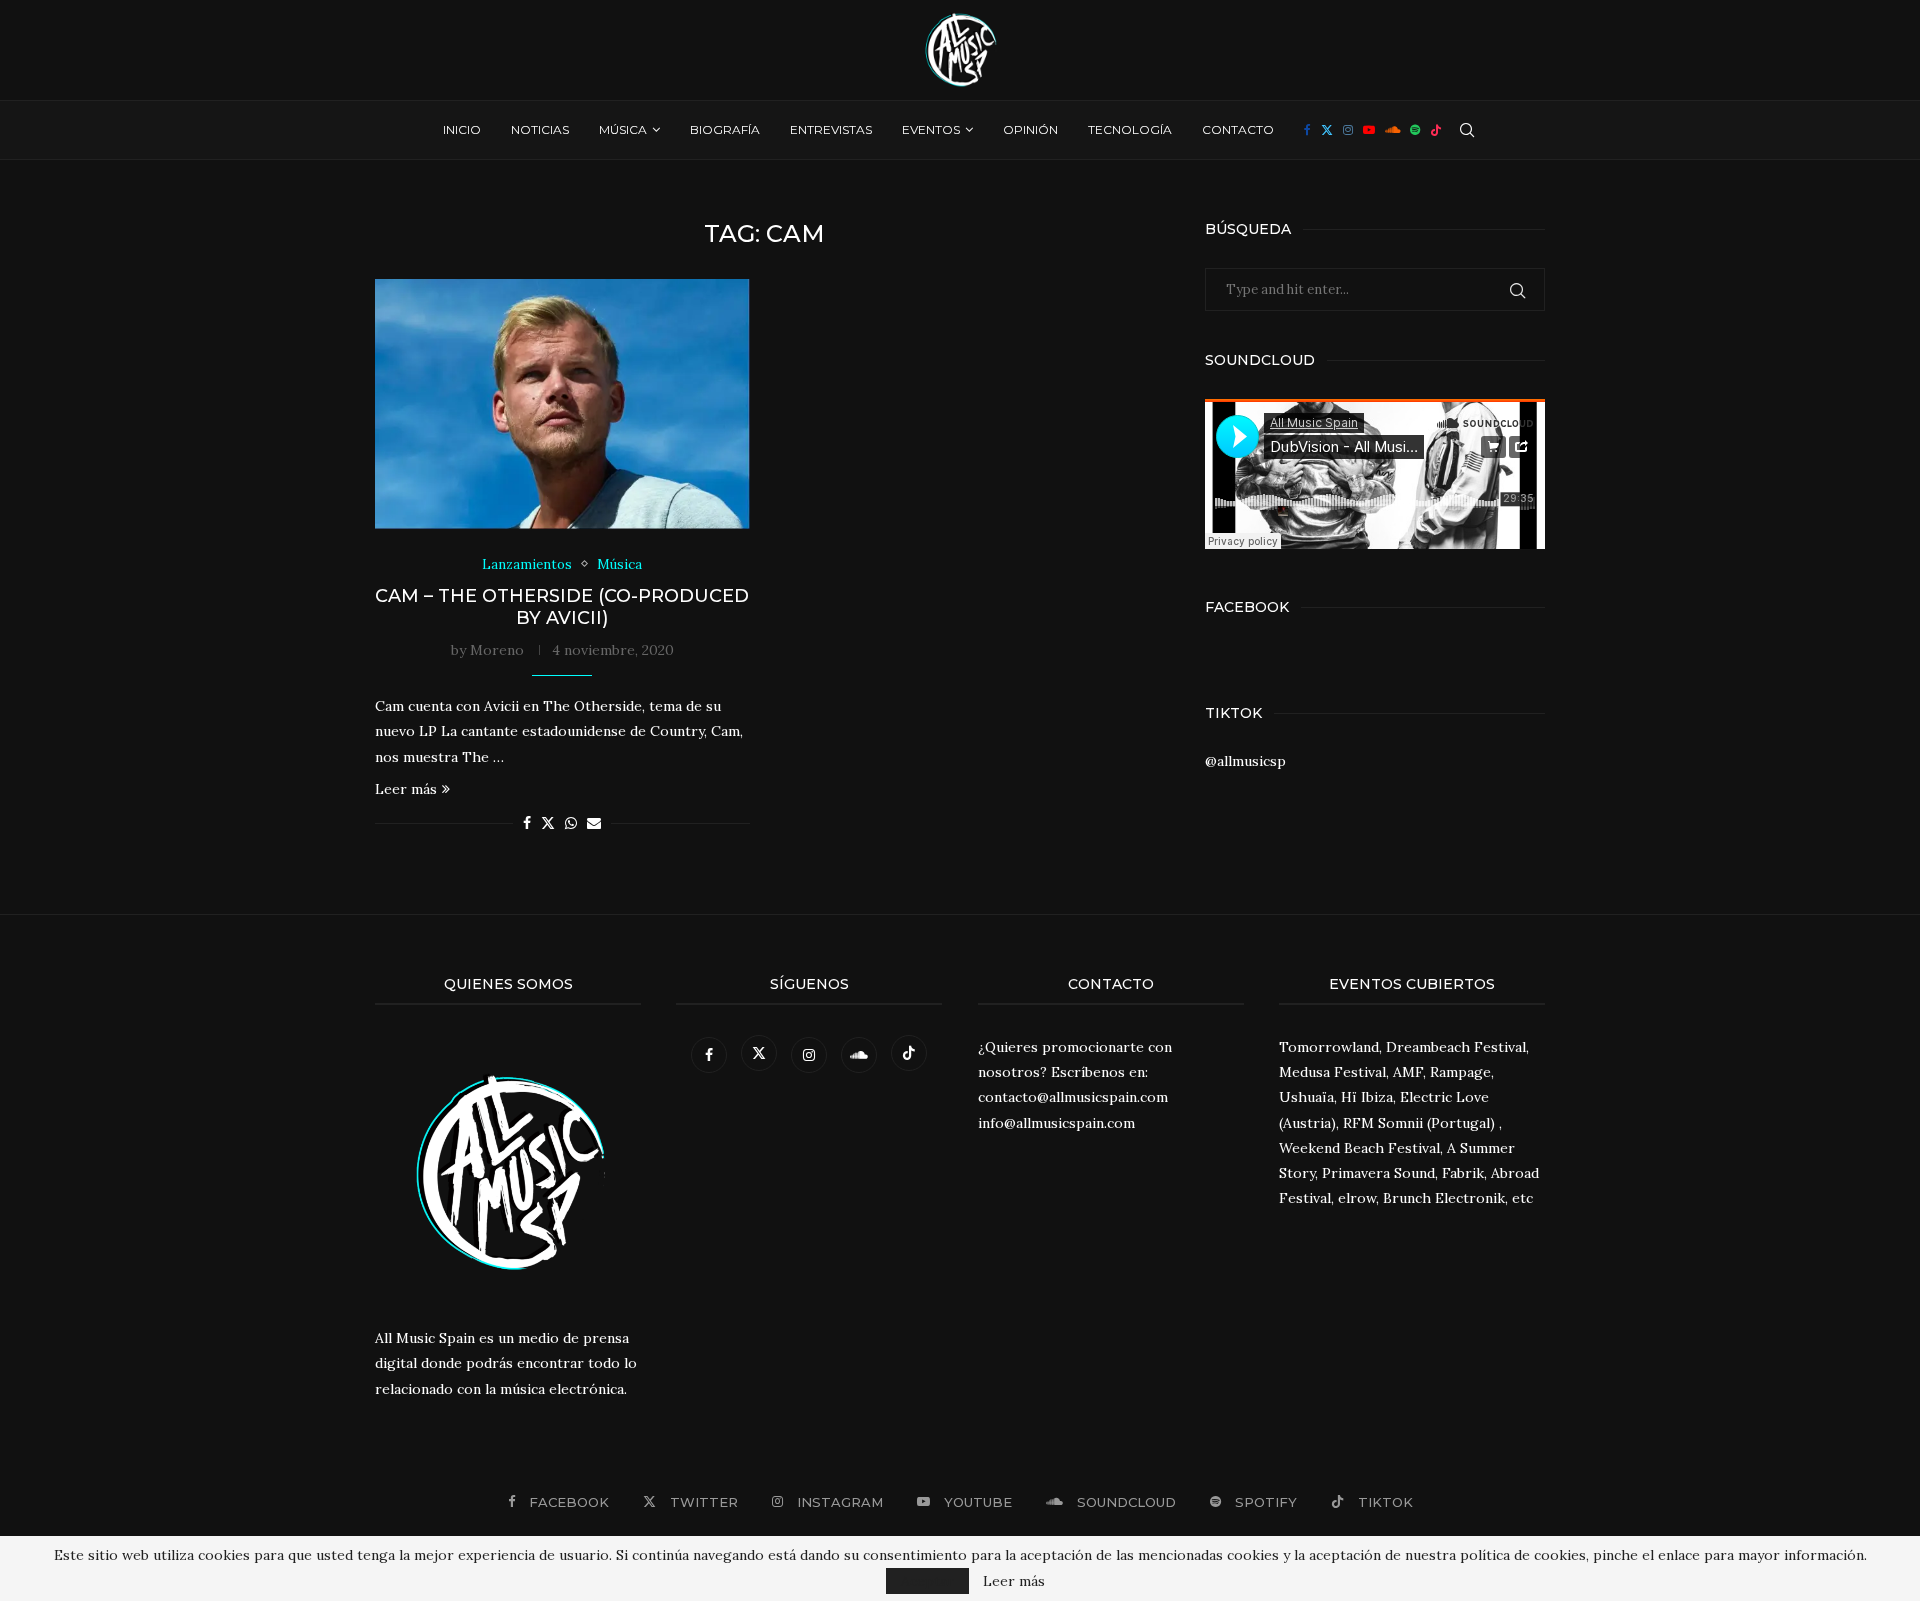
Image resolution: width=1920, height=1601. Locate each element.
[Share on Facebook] (527, 823)
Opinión (1030, 129)
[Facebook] (1307, 130)
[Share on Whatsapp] (571, 823)
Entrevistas (831, 129)
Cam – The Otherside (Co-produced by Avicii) (562, 607)
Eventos (931, 129)
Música (623, 129)
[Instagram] (1348, 130)
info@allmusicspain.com (1056, 1123)
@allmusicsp (1245, 761)
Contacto (1238, 129)
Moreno (497, 650)
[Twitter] (1327, 130)
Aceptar (927, 1581)
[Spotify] (1415, 130)
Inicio (462, 129)
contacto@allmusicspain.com (1073, 1097)
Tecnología (1130, 129)
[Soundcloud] (1392, 130)
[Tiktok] (1436, 130)
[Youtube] (1369, 130)
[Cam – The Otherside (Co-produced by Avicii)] (562, 404)
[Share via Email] (594, 823)
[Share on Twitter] (548, 823)
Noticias (540, 129)
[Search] (1467, 130)
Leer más (406, 789)
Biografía (725, 129)
